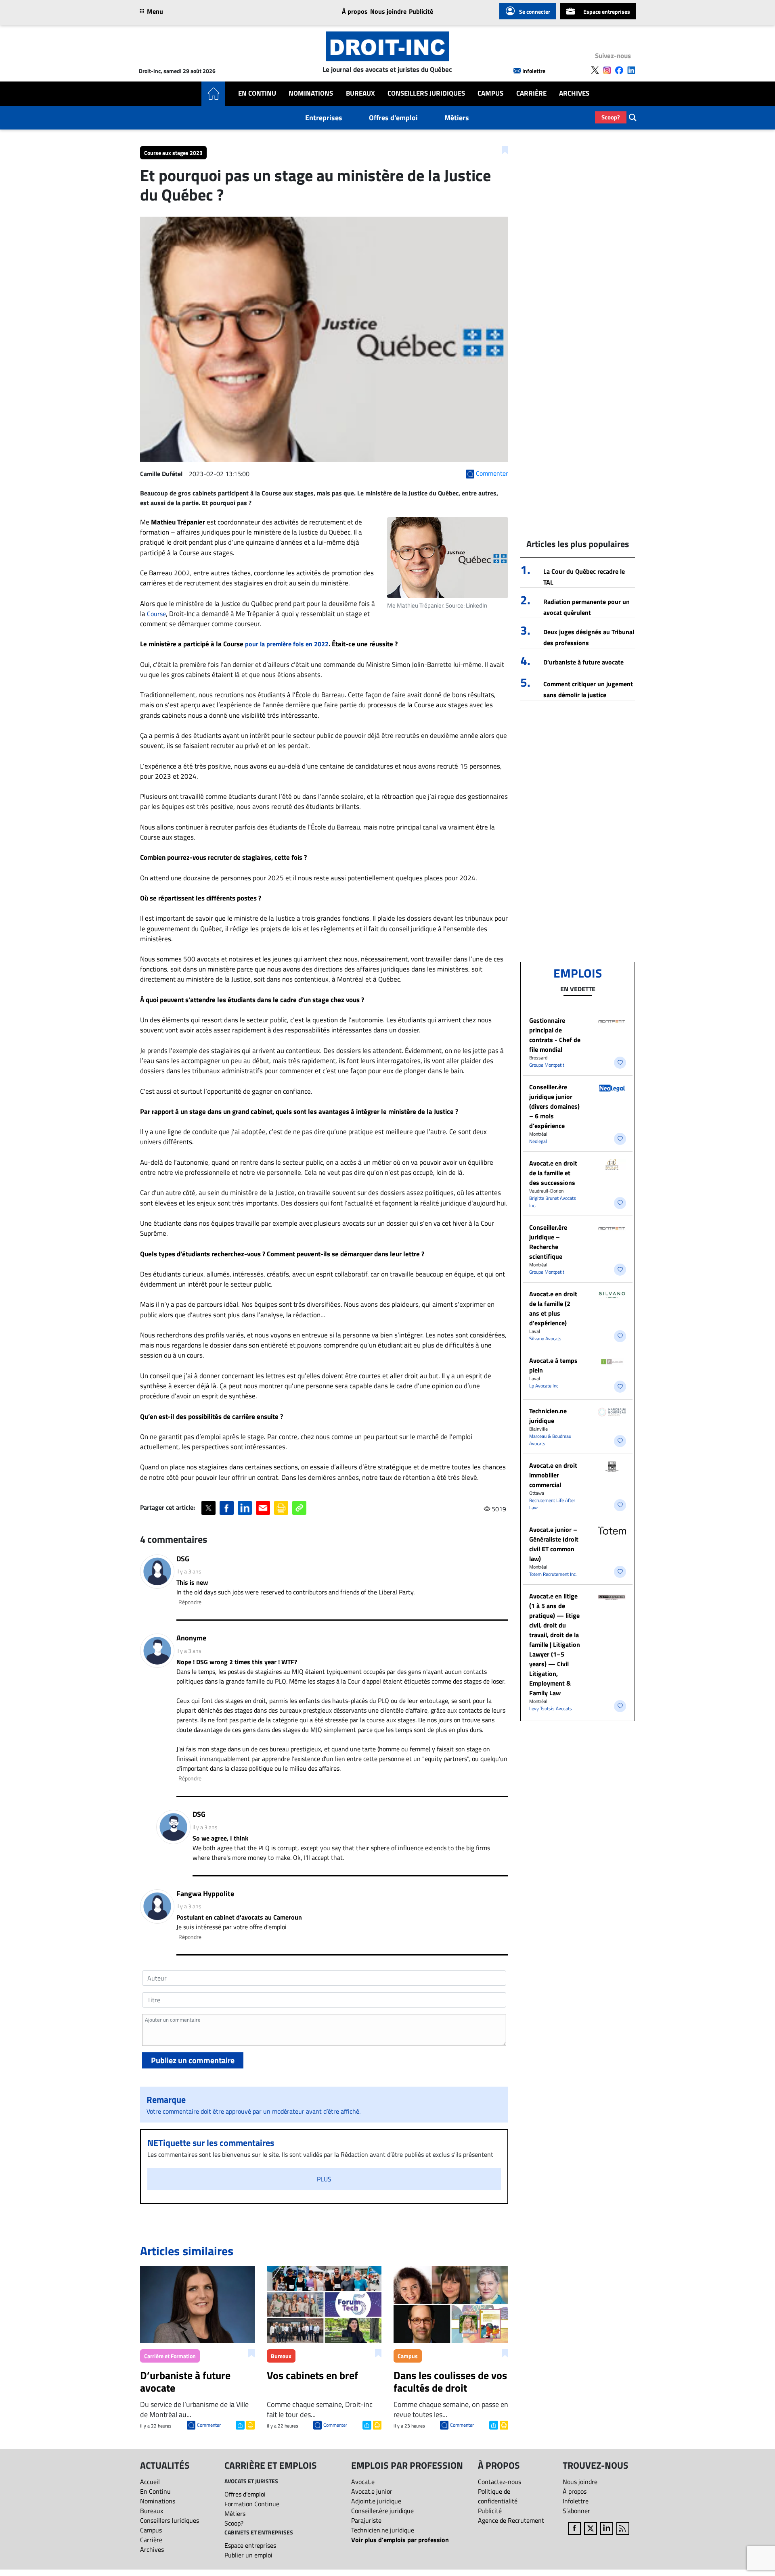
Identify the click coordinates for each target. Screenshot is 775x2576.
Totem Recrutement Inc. (553, 1574)
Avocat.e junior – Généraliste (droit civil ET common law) (554, 1544)
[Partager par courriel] (263, 1508)
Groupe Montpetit (547, 1065)
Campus (490, 93)
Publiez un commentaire (193, 2060)
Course (156, 614)
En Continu (257, 93)
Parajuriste (366, 2520)
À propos (355, 11)
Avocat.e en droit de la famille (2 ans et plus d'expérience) (553, 1308)
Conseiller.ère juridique (382, 2511)
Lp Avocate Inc (544, 1386)
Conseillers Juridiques (426, 93)
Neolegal (538, 1141)
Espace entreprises (607, 11)
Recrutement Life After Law (552, 1504)
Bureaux (360, 93)
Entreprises (324, 118)
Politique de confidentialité (498, 2496)
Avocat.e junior (372, 2491)
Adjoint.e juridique (376, 2501)
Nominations (311, 93)
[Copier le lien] (299, 1508)
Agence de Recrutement (511, 2520)
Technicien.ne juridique (548, 1416)
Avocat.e (363, 2482)
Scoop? (611, 117)
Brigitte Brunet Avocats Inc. (553, 1202)
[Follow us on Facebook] (619, 70)
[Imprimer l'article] (250, 2424)
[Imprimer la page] (281, 1508)
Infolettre (534, 71)
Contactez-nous (500, 2482)
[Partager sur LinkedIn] (245, 1508)
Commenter (209, 2425)
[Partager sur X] (208, 1508)
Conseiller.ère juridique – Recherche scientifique (548, 1242)
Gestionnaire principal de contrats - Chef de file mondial (555, 1035)
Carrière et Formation (170, 2356)
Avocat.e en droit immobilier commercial (553, 1475)
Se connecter (535, 11)
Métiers (457, 118)
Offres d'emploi (393, 118)
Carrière (531, 93)
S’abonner (576, 2511)
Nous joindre (388, 11)
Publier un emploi (248, 2555)
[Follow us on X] (595, 70)
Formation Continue (252, 2504)
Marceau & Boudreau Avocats (550, 1440)
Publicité (421, 11)
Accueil (150, 2482)
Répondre (190, 1602)
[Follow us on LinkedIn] (631, 70)
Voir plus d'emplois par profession (400, 2540)
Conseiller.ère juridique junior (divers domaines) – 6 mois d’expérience (554, 1106)
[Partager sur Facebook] (227, 1508)
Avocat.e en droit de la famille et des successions (553, 1173)
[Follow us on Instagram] (607, 70)
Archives (574, 93)
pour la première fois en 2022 (287, 644)
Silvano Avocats (545, 1338)
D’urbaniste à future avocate (583, 662)
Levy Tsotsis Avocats (551, 1708)
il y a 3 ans (189, 1571)
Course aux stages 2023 (173, 153)
